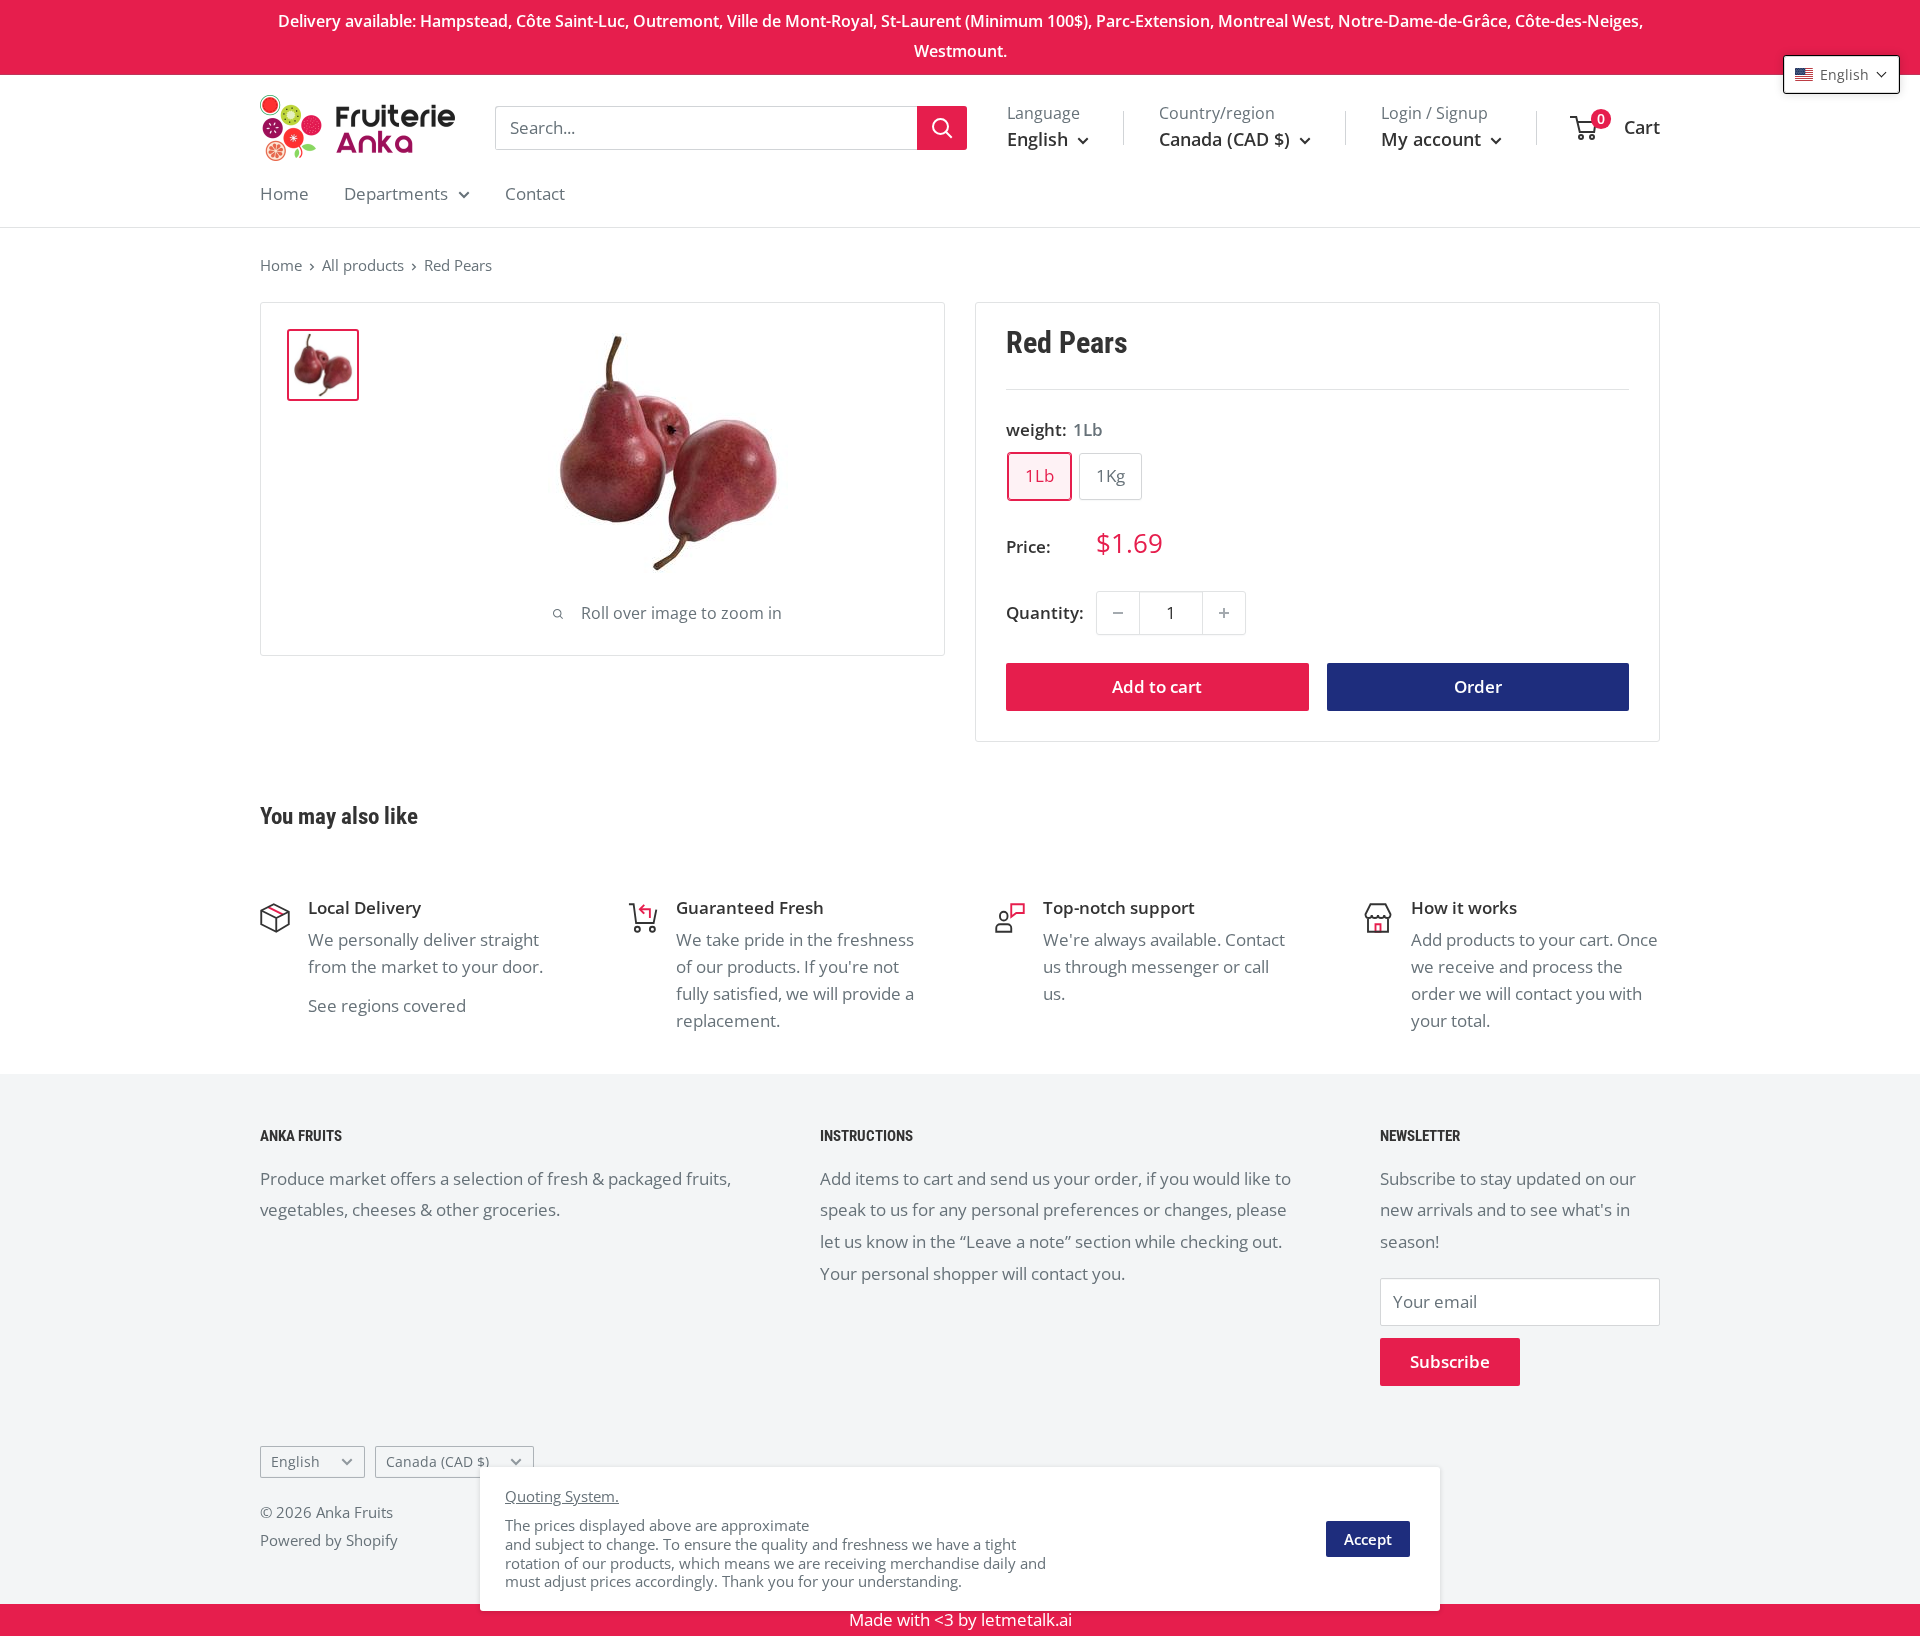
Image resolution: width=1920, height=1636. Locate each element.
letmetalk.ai (1026, 1619)
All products (363, 265)
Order (1478, 686)
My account (1433, 139)
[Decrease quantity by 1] (1118, 613)
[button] (1841, 74)
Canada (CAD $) (437, 1461)
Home (284, 193)
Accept (1368, 1539)
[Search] (942, 128)
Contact (535, 193)
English (295, 1461)
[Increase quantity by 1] (1224, 613)
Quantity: (1045, 612)
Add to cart (1157, 686)
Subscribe (1450, 1361)
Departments (396, 193)
